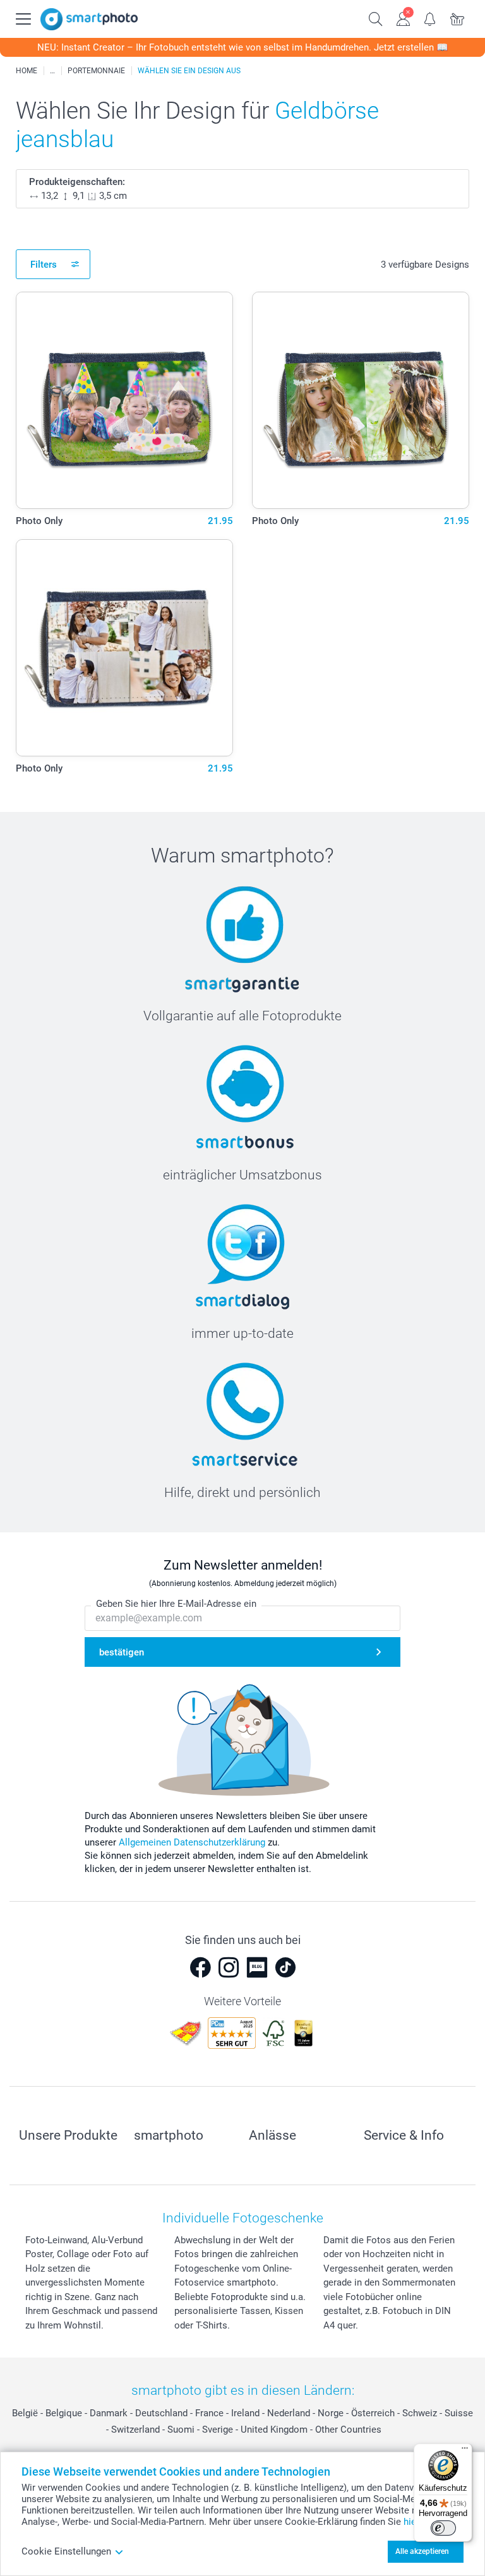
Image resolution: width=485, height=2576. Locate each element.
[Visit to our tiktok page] (285, 1967)
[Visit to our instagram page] (229, 1967)
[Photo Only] (124, 400)
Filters (44, 265)
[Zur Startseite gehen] (89, 19)
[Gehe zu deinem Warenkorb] (458, 18)
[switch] (443, 2528)
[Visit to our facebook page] (200, 1967)
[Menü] (465, 2451)
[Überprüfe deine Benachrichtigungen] (430, 18)
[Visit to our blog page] (257, 1967)
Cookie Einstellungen (66, 2551)
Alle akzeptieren (422, 2551)
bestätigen (122, 1652)
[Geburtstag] (52, 71)
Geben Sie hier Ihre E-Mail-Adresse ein (176, 1604)
